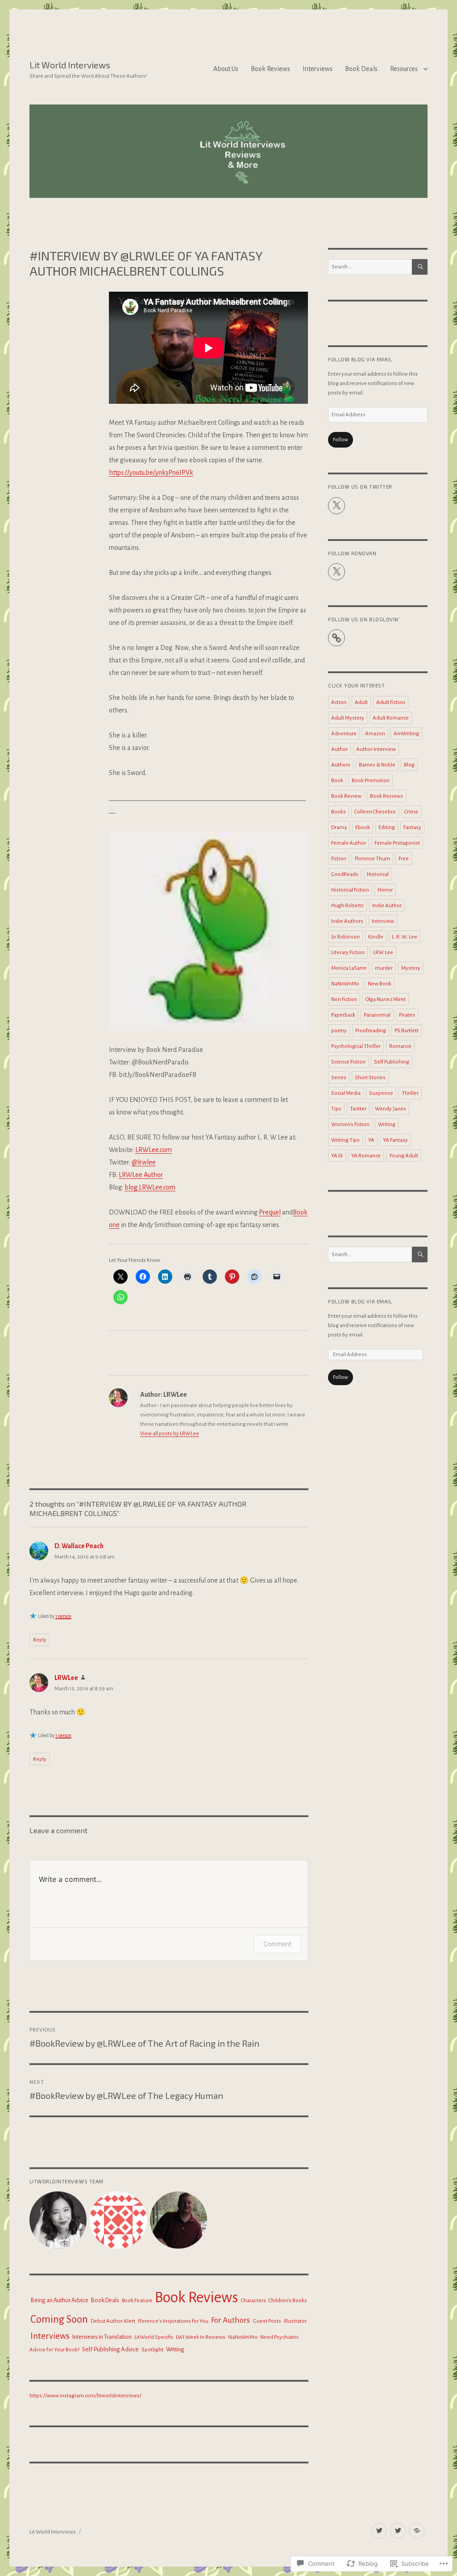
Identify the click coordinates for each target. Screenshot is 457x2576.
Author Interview (376, 749)
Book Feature (137, 2301)
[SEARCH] (420, 267)
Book (337, 781)
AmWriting (406, 734)
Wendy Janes (391, 1109)
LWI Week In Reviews (201, 2337)
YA (371, 1140)
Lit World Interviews (70, 65)
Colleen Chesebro (375, 812)
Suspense (381, 1093)
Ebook (363, 827)
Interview (383, 921)
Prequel (270, 1212)
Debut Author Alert (113, 2321)
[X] (337, 506)
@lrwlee (144, 1162)
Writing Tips (345, 1140)
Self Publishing (392, 1062)
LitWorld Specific (154, 2337)
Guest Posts (267, 2321)
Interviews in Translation (102, 2337)
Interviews (318, 69)
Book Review (346, 796)
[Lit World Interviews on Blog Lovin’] (417, 2531)
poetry (339, 1031)
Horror (385, 890)
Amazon (375, 734)
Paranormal (377, 1015)
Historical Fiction (350, 890)
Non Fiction (344, 999)
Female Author (349, 843)
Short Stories (370, 1078)
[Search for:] (370, 267)
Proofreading (371, 1031)
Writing (175, 2349)
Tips (336, 1109)
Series (339, 1078)
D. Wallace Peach (79, 1546)
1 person (63, 1616)
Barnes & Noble (377, 765)
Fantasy (412, 827)
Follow (341, 440)
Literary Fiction (348, 953)
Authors (341, 765)
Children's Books (288, 2300)
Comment (277, 1944)
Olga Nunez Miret (386, 999)
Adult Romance (391, 718)
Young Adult (404, 1156)
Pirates (407, 1015)
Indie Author (387, 906)
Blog (409, 765)
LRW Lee (383, 953)
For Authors (231, 2320)
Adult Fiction (391, 702)
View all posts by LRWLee (170, 1434)
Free (404, 859)
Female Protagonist (397, 843)
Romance (400, 1046)
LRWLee (66, 1678)
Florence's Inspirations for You (173, 2321)
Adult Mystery (348, 718)
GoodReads (345, 874)
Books (339, 812)
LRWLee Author (141, 1175)
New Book (380, 984)
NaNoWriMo (243, 2337)
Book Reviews (270, 69)
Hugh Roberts (347, 906)
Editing (387, 827)
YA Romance (366, 1156)
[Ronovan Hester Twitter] (398, 2531)
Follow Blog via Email (360, 359)
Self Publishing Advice (110, 2349)
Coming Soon (59, 2319)
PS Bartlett (407, 1031)
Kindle (376, 937)
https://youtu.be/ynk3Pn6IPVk (151, 473)
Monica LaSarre (349, 968)
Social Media (346, 1093)
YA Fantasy (395, 1140)
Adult (361, 702)
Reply (40, 1640)
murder (384, 968)
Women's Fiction (350, 1125)
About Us (226, 69)
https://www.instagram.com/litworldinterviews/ (85, 2396)
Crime (411, 812)
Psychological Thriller (356, 1046)
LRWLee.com (154, 1150)
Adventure (344, 734)
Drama (339, 827)
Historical (378, 874)
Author (339, 749)
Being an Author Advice (59, 2300)
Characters (253, 2301)
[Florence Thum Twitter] (379, 2531)
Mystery (411, 968)
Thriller (410, 1093)
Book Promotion (371, 781)
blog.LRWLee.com (150, 1187)
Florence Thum (372, 859)
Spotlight (152, 2350)
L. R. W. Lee (405, 937)
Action (339, 702)
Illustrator (295, 2321)
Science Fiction (348, 1062)
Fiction (339, 859)
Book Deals (361, 69)
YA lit (337, 1156)
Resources (404, 69)
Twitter (358, 1109)
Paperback (343, 1015)
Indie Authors (347, 921)
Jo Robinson (345, 937)
